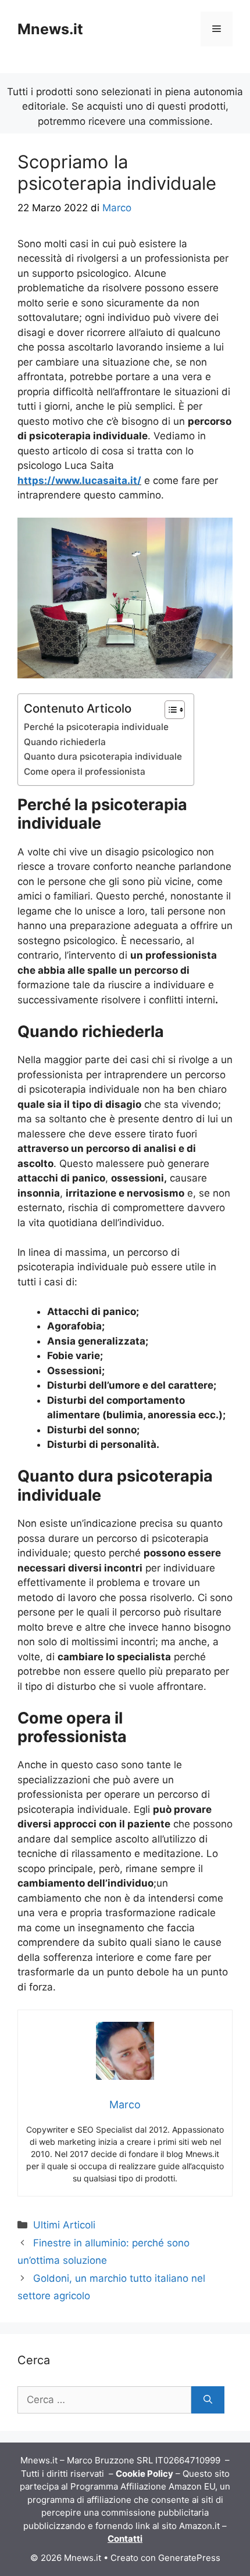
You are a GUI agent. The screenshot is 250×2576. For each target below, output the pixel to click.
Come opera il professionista (85, 772)
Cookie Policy (144, 2474)
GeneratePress (189, 2558)
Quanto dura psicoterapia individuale (103, 756)
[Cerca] (208, 2400)
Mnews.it (50, 29)
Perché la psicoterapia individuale (96, 727)
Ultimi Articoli (64, 2225)
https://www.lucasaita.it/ (79, 480)
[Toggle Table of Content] (169, 710)
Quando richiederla (65, 742)
